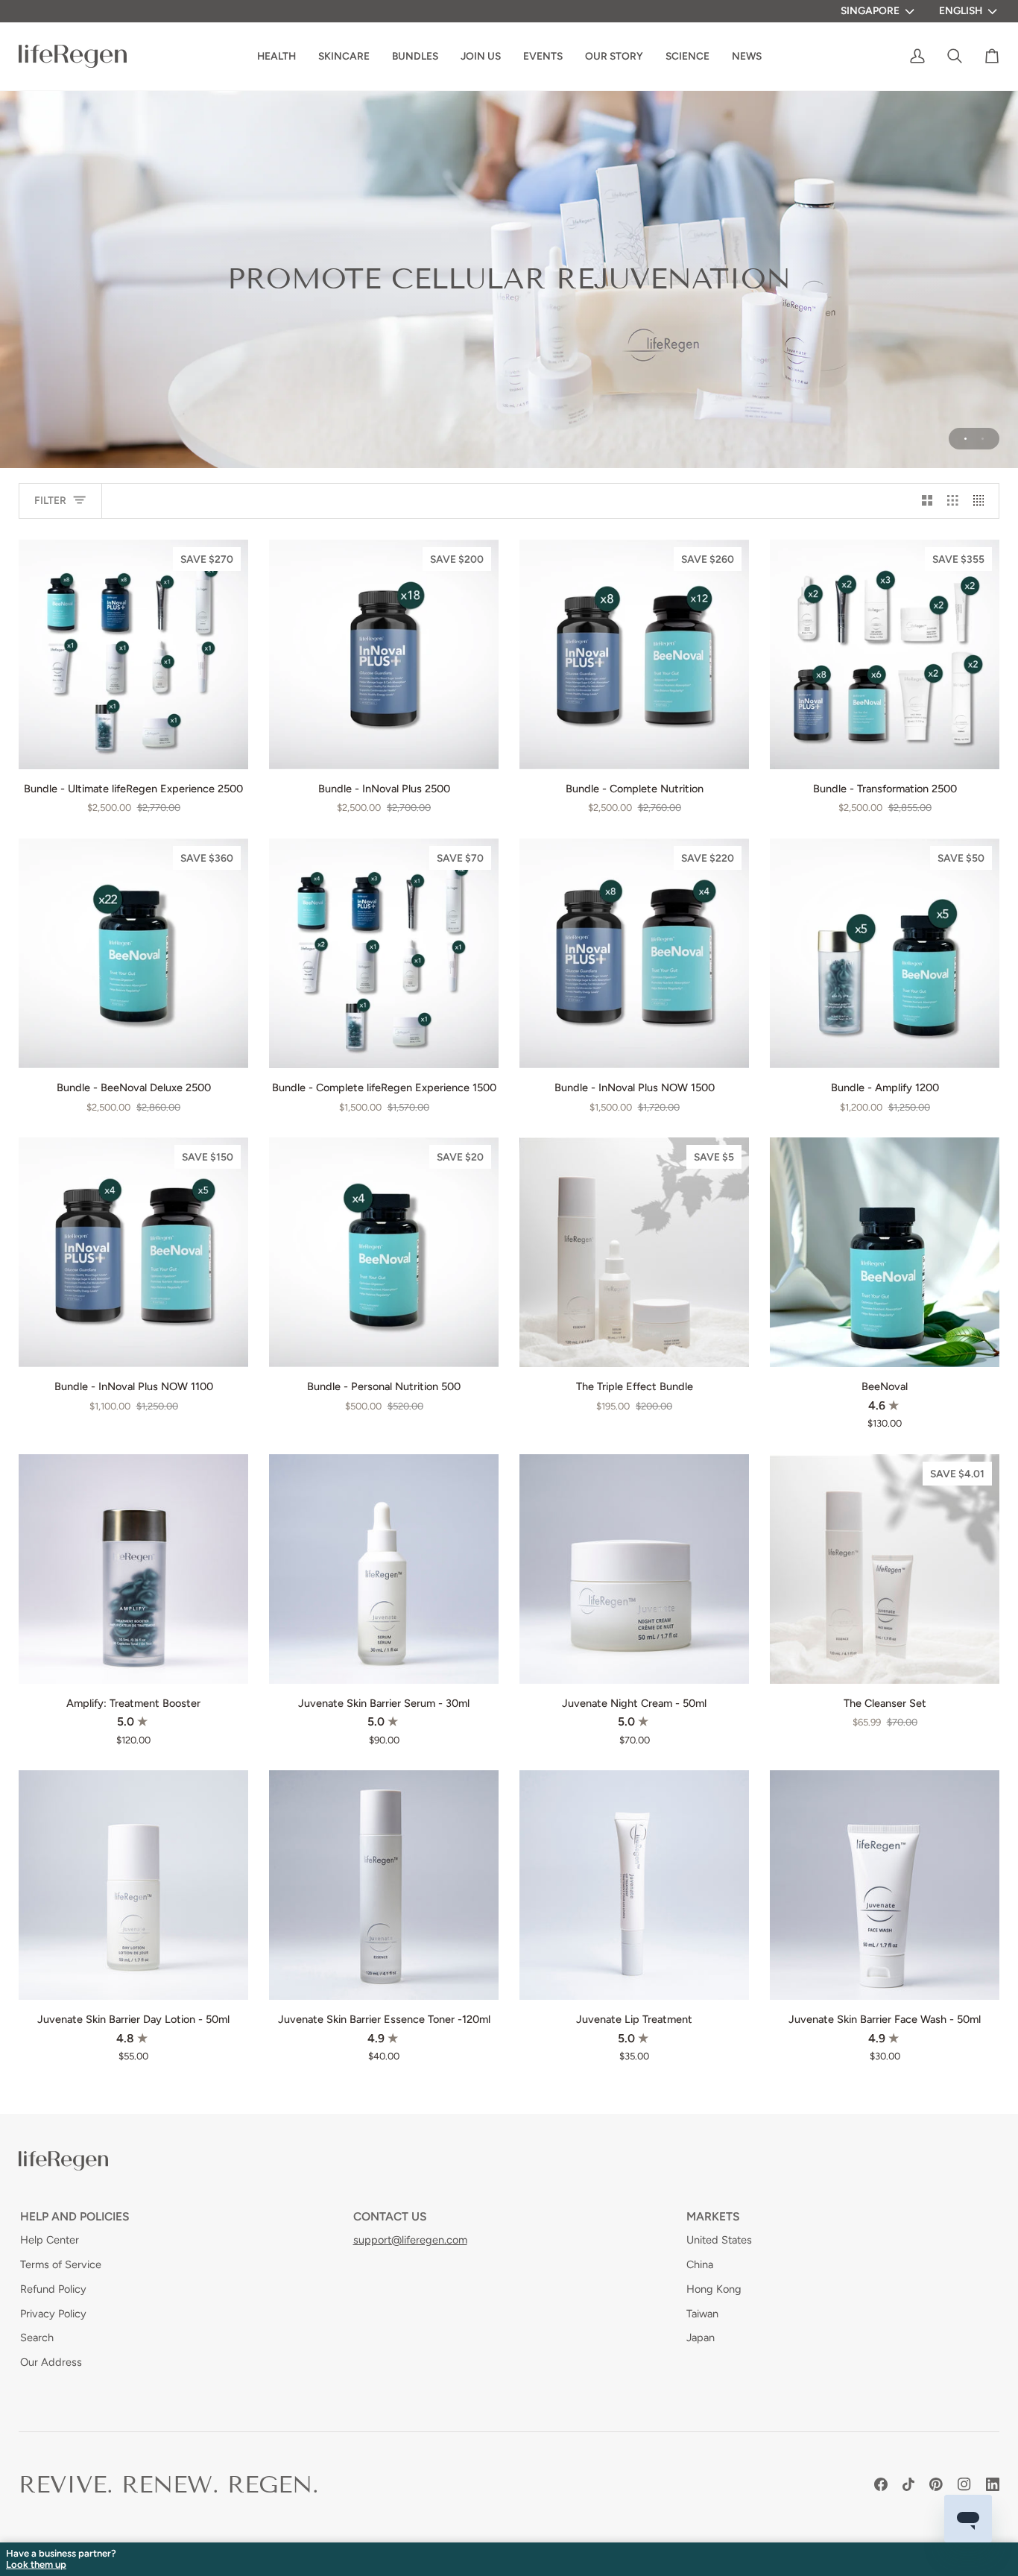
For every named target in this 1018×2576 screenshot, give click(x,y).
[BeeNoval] (885, 1252)
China (700, 2264)
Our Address (51, 2362)
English (961, 10)
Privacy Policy (53, 2314)
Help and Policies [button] (75, 2216)
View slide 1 (965, 439)
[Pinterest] (936, 2484)
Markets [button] (713, 2216)
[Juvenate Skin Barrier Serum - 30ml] (384, 1569)
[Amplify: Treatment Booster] (133, 1569)
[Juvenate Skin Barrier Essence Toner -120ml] (384, 1885)
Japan (701, 2337)
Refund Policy (53, 2289)
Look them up (36, 2565)
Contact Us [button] (390, 2216)
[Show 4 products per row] (983, 501)
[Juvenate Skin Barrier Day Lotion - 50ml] (133, 1885)
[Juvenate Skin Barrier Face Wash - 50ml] (885, 1885)
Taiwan (702, 2314)
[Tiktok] (908, 2484)
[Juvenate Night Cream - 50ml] (634, 1569)
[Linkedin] (993, 2484)
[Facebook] (881, 2484)
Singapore (870, 10)
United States (719, 2240)
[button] (614, 56)
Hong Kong (714, 2289)
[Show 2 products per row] (927, 501)
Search (37, 2337)
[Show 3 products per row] (953, 501)
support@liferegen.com (410, 2240)
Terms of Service (61, 2264)
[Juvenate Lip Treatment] (634, 1885)
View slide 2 (983, 439)
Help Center (50, 2240)
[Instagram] (964, 2484)
